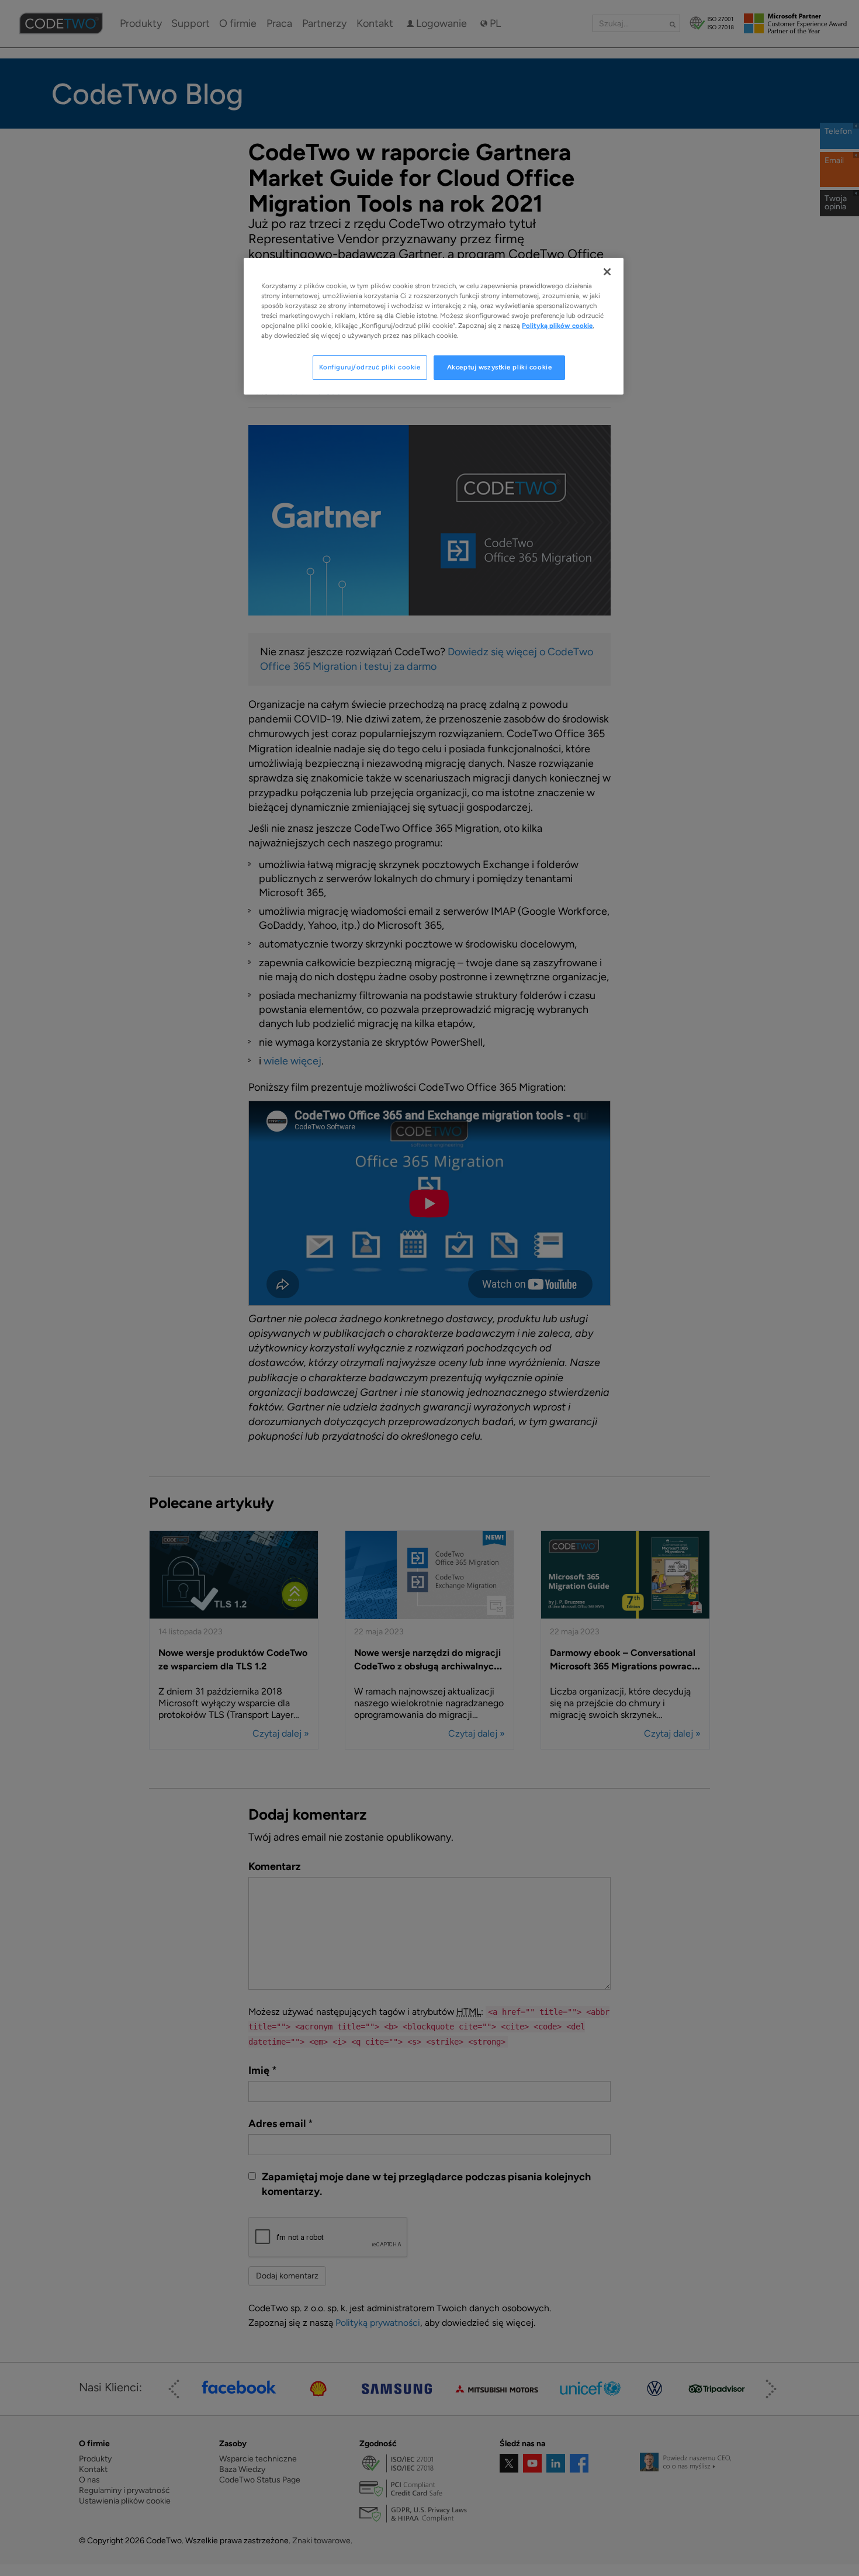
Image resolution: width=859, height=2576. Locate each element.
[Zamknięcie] (607, 272)
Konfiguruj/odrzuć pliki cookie (370, 367)
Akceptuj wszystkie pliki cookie (500, 367)
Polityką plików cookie (557, 326)
